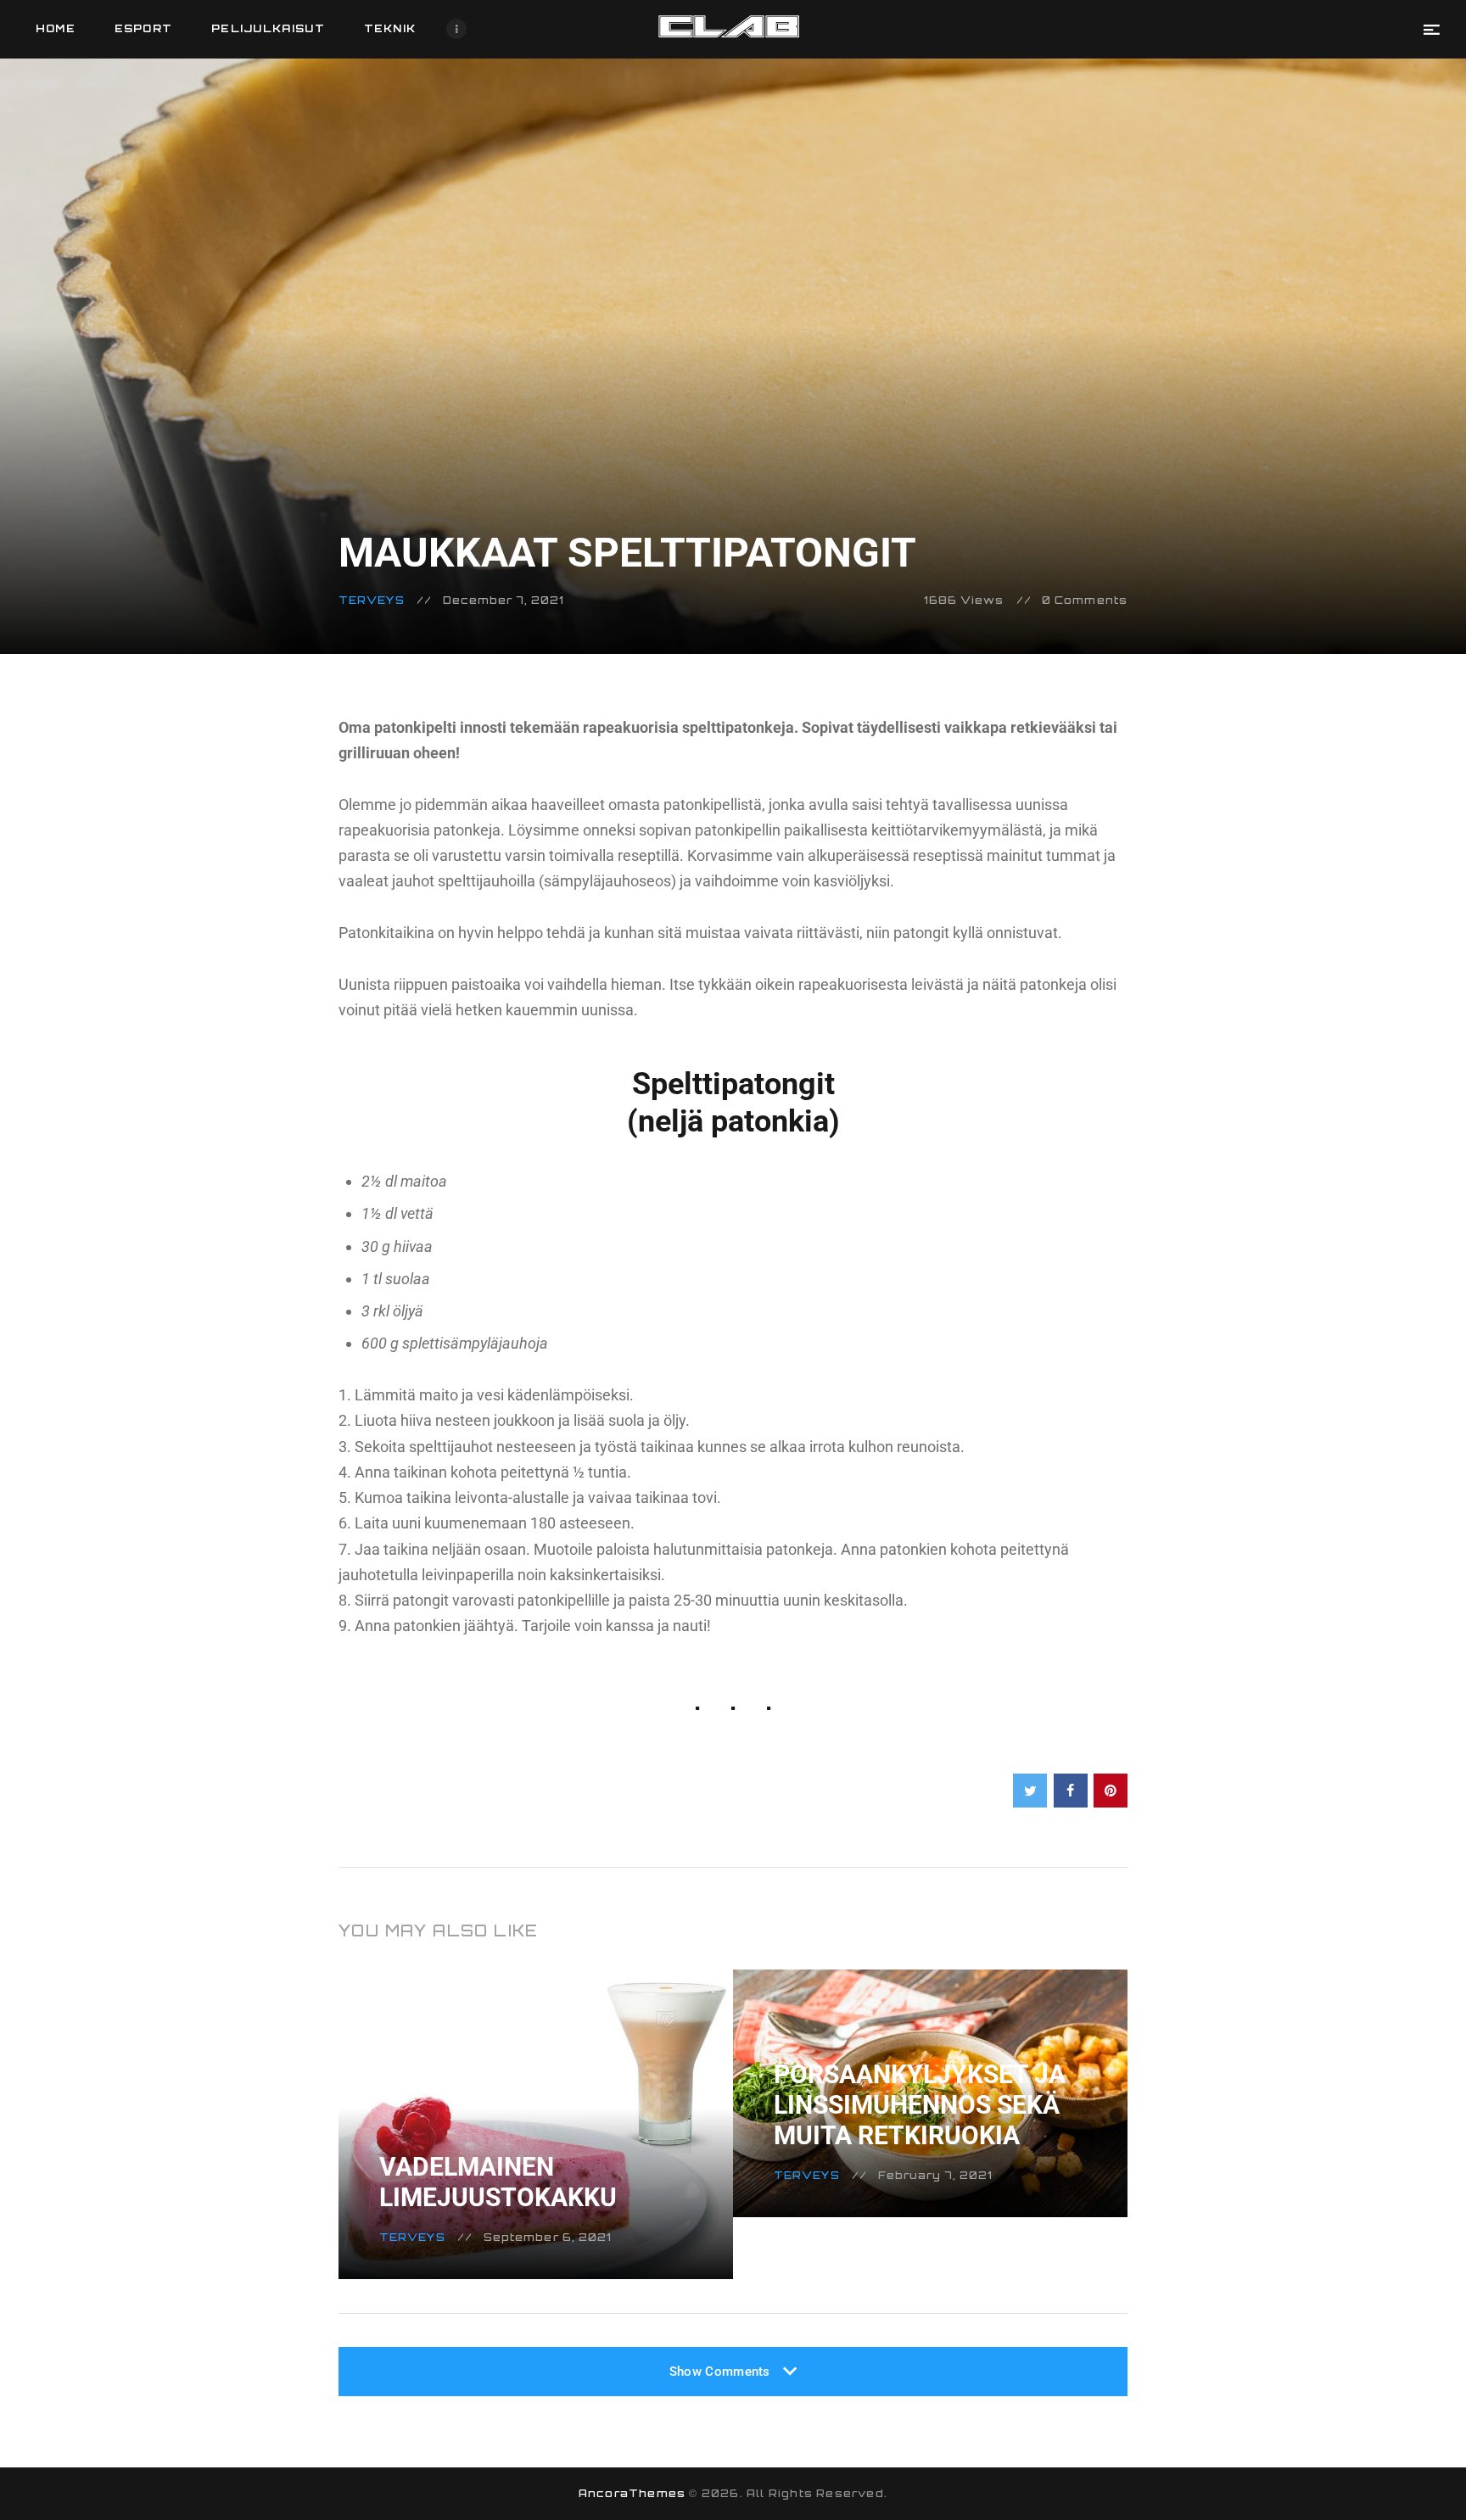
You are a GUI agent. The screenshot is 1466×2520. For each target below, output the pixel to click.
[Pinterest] (1111, 1791)
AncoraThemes (632, 2493)
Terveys (372, 600)
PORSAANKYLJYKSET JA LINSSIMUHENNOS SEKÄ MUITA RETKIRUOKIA (920, 2105)
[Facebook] (1071, 1791)
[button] (1432, 29)
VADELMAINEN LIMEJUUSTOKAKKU (498, 2182)
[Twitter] (1030, 1791)
